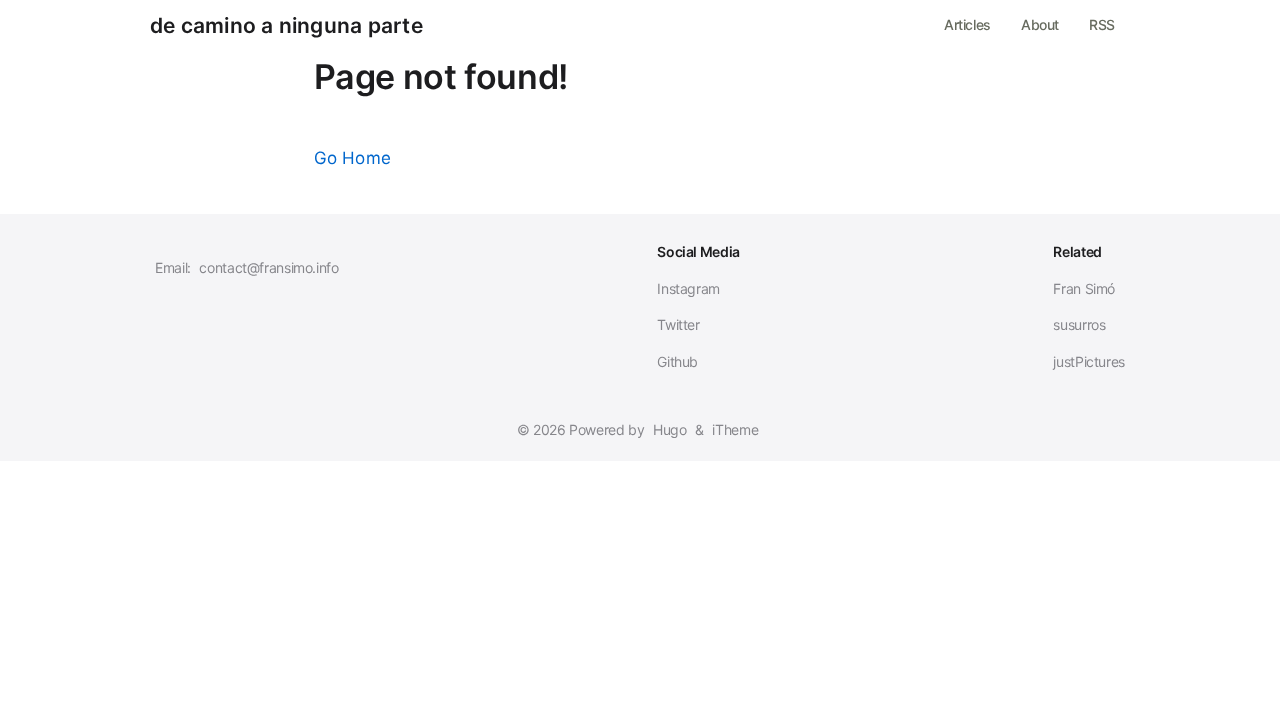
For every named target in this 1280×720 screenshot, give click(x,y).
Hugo (670, 429)
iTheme (735, 429)
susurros (1079, 324)
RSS (1102, 24)
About (1040, 24)
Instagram (688, 288)
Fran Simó (1084, 288)
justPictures (1089, 361)
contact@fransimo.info (268, 267)
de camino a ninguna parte (286, 26)
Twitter (678, 324)
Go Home (352, 158)
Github (677, 361)
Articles (967, 24)
